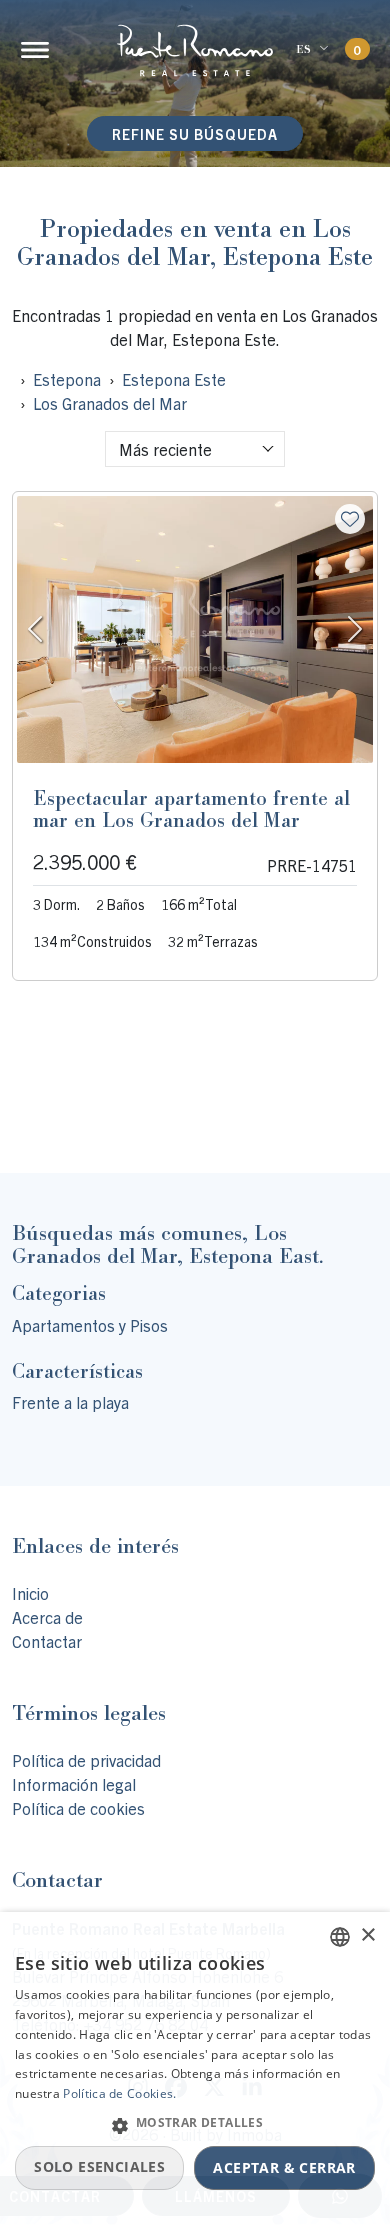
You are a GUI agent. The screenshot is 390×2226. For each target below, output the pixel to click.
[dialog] (195, 2069)
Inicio (30, 1593)
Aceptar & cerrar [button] (284, 2167)
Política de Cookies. (119, 2093)
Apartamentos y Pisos (90, 1325)
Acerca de (47, 1617)
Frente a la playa (70, 1402)
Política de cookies (78, 1808)
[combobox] (195, 449)
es (303, 49)
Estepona (67, 379)
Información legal (74, 1784)
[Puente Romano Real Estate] (195, 50)
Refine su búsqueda (195, 134)
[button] (195, 2125)
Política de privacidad (86, 1760)
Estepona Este (174, 379)
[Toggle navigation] (35, 50)
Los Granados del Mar (110, 403)
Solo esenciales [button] (99, 2166)
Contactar (47, 1641)
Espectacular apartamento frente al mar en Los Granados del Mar (191, 809)
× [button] (367, 1935)
